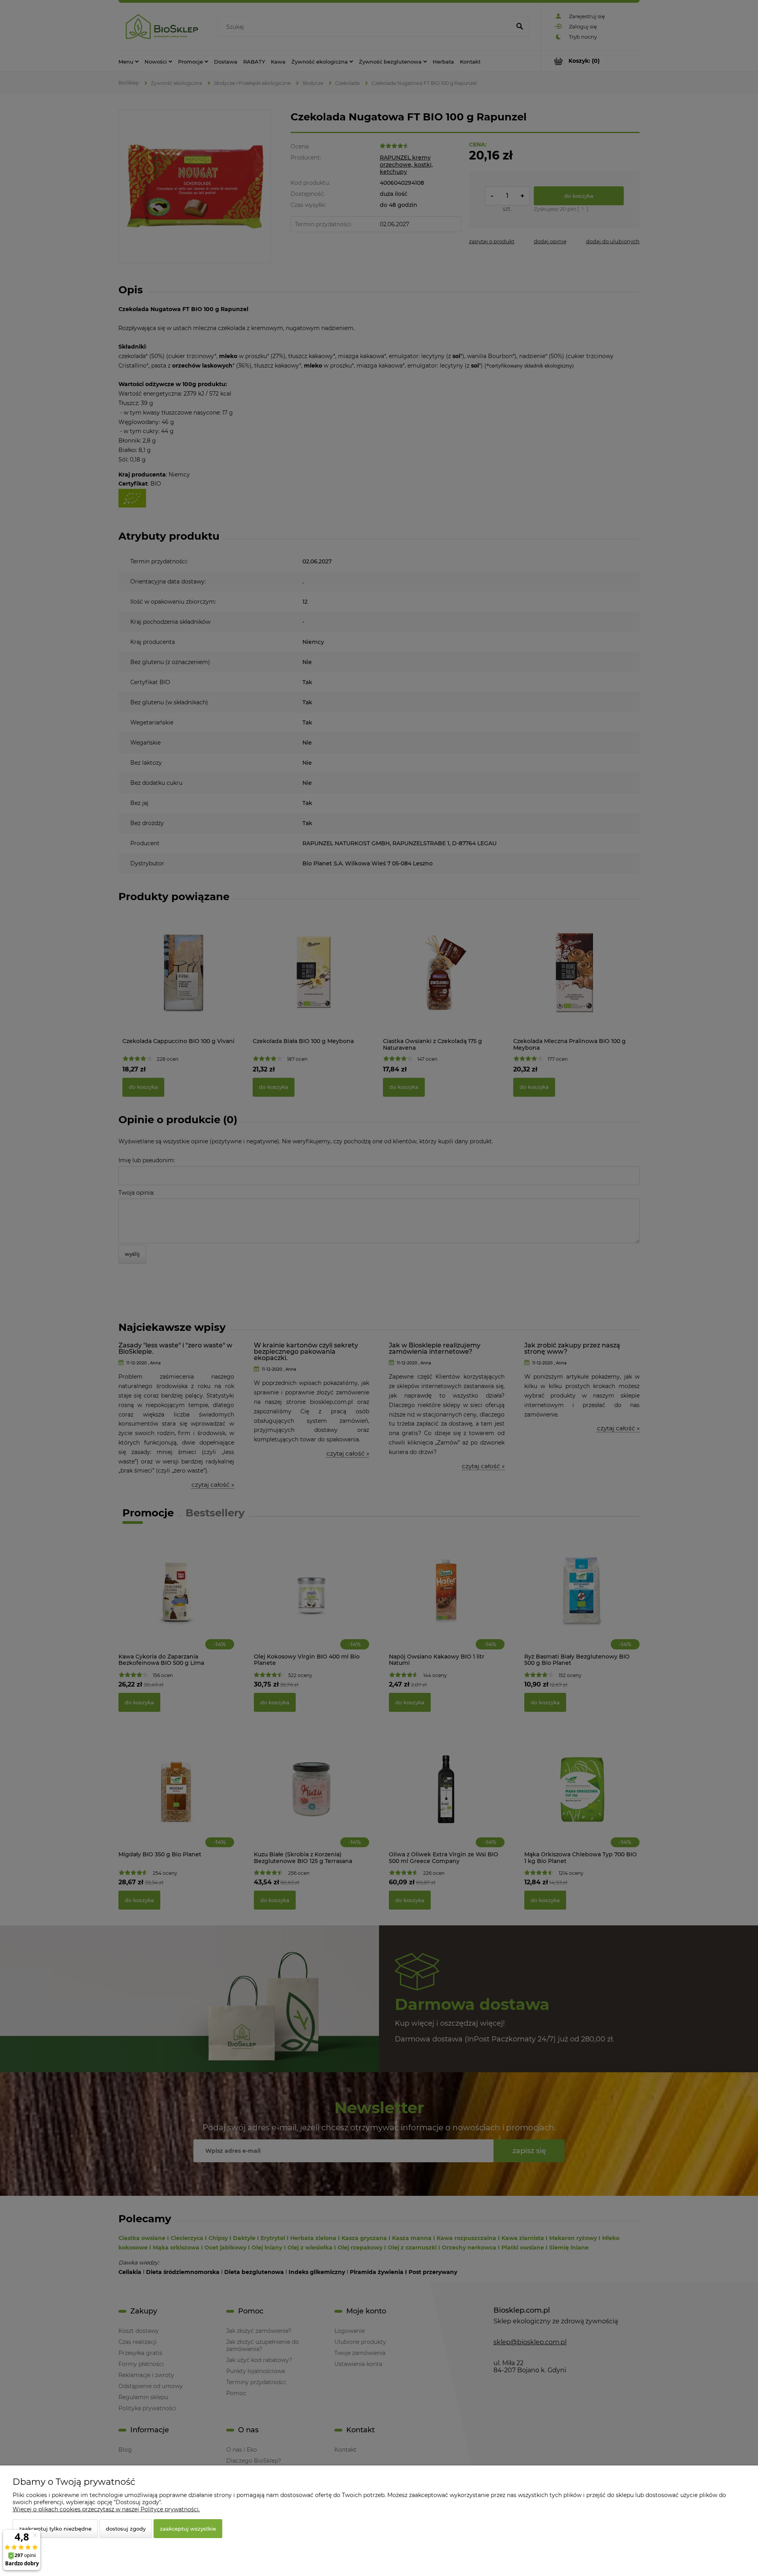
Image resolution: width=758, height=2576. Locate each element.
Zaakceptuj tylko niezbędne (55, 2529)
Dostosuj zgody (126, 2529)
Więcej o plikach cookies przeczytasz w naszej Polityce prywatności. (106, 2509)
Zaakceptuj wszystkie (188, 2529)
